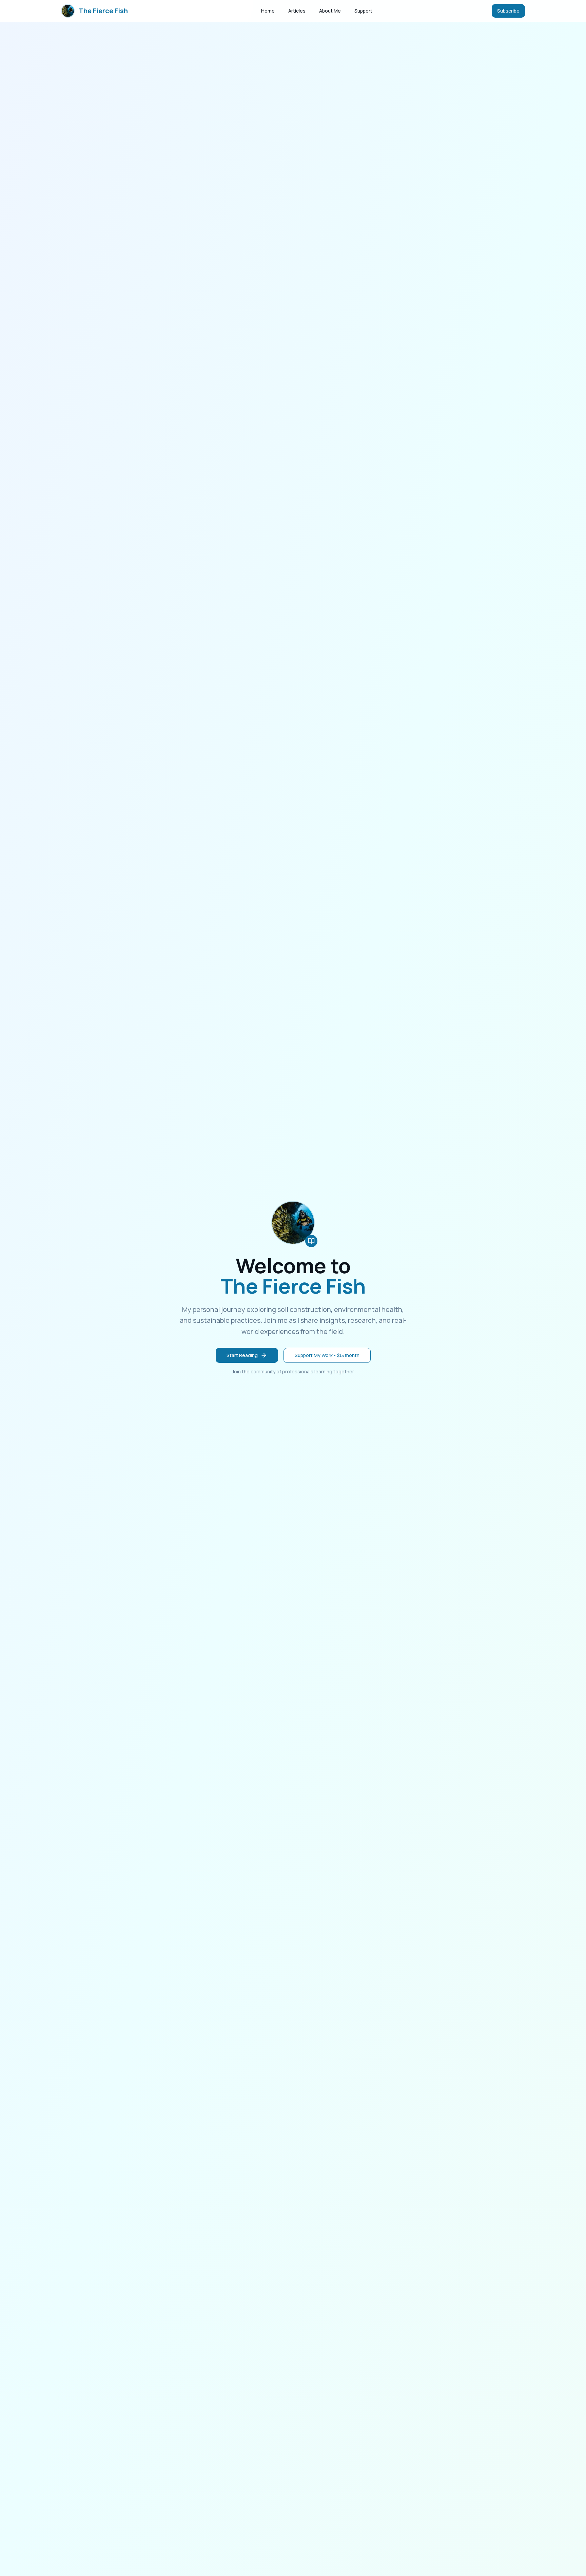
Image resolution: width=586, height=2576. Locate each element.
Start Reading (242, 1355)
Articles (297, 11)
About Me (330, 11)
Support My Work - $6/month (327, 1355)
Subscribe (508, 11)
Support (363, 11)
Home (268, 11)
